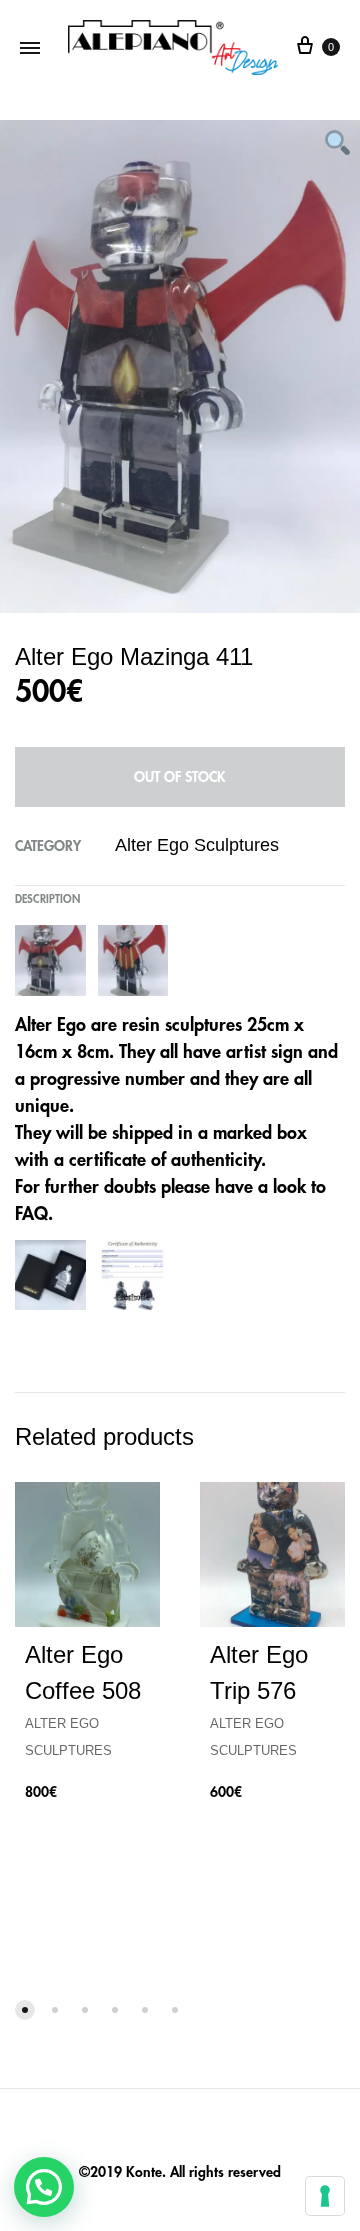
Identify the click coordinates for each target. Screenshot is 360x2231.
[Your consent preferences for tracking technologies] (325, 2196)
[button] (44, 2187)
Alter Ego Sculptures (197, 845)
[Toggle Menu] (30, 47)
